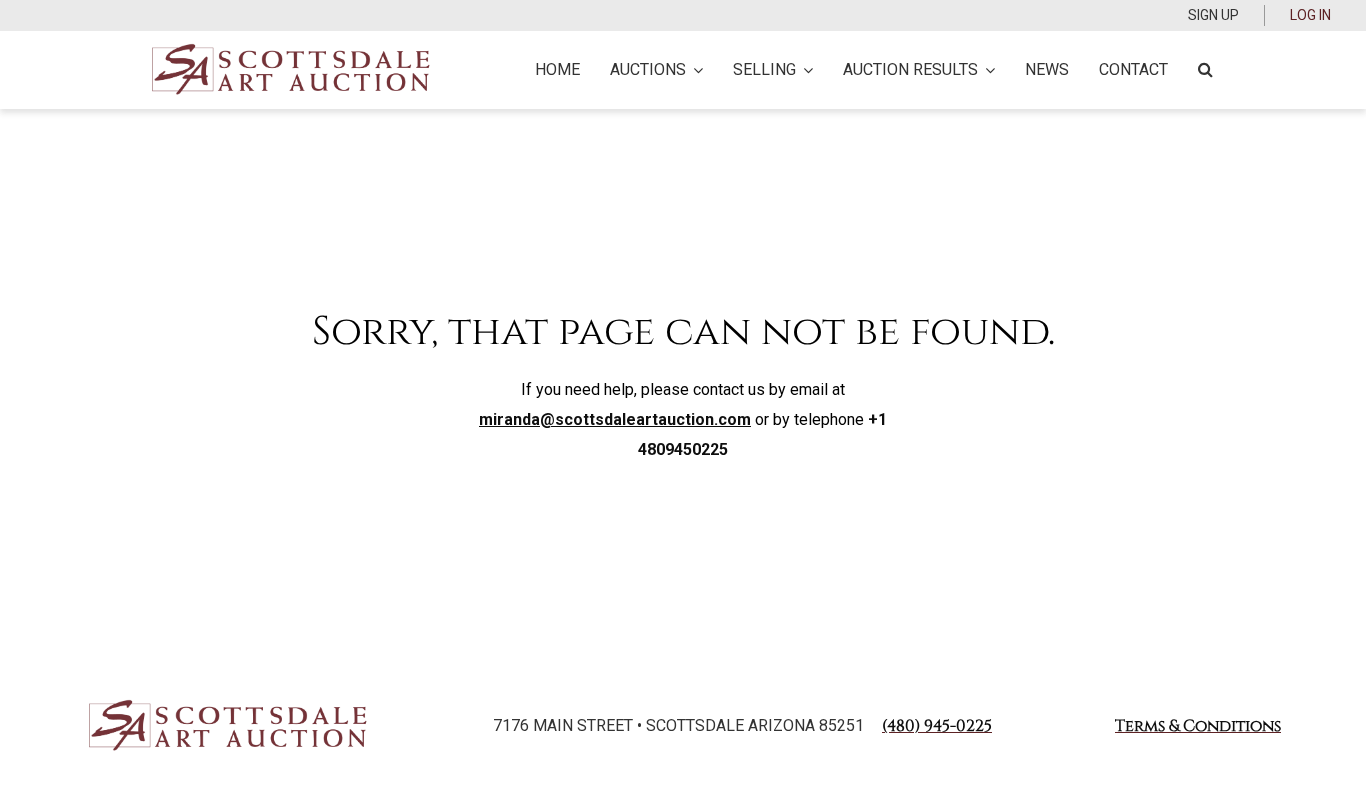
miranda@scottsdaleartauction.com (615, 419)
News (1047, 69)
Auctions (648, 69)
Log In (1310, 15)
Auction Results (910, 69)
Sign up (1213, 15)
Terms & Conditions (1198, 726)
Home (557, 69)
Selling (764, 69)
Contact (1133, 69)
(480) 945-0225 (937, 726)
